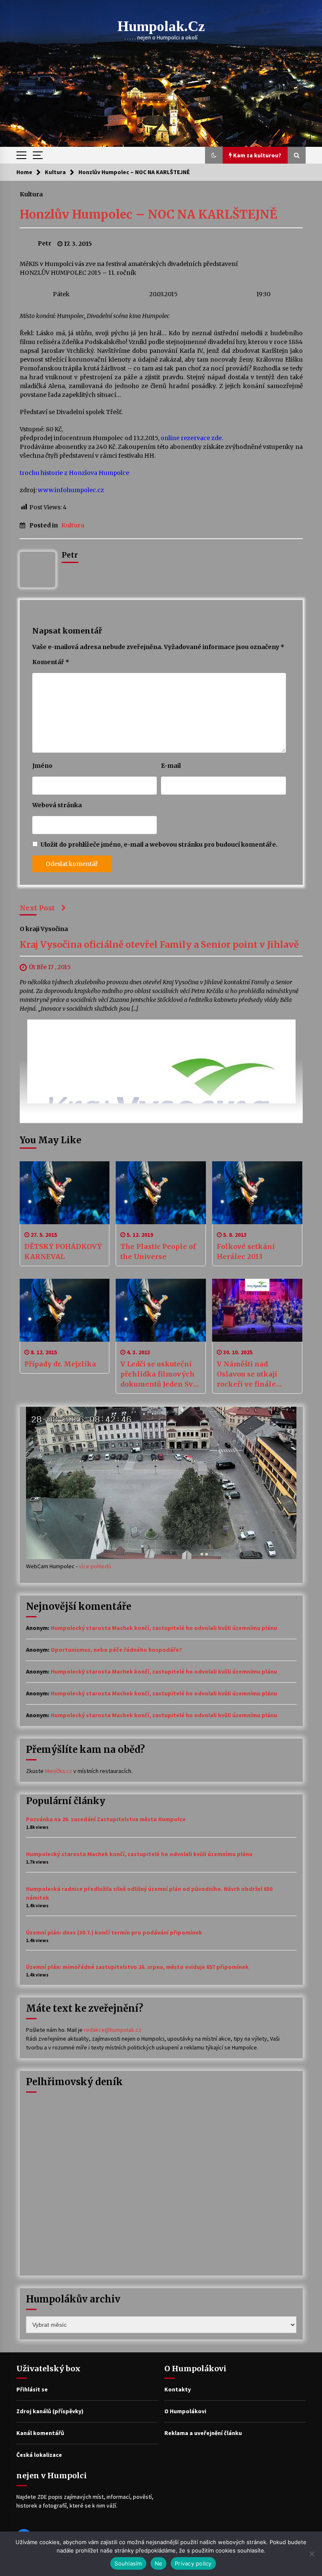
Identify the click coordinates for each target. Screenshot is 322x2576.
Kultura (31, 194)
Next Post (37, 908)
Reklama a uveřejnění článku (203, 2433)
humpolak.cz (161, 26)
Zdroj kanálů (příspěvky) (50, 2411)
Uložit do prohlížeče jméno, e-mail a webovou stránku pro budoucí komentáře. (159, 845)
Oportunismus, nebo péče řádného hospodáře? (116, 1650)
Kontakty (178, 2389)
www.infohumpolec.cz (71, 490)
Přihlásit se (32, 2389)
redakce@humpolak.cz (113, 2030)
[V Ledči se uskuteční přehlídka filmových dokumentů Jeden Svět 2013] (161, 1310)
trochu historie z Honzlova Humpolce (74, 473)
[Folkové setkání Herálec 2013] (257, 1193)
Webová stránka (57, 805)
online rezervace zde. (192, 438)
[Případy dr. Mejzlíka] (65, 1310)
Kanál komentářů (40, 2433)
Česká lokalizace (39, 2455)
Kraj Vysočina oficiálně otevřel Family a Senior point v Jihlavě (159, 945)
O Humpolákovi (185, 2411)
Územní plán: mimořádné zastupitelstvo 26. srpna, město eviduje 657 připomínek (137, 1967)
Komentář (51, 662)
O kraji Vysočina (44, 929)
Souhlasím (128, 2563)
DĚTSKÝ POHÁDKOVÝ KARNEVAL (63, 1251)
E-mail (171, 766)
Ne (159, 2563)
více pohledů (95, 1566)
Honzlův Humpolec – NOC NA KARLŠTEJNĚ (148, 214)
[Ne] (312, 2554)
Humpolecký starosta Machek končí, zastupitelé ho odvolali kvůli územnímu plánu (164, 1628)
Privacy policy (193, 2563)
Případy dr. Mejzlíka (60, 1364)
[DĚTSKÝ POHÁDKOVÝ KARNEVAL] (65, 1193)
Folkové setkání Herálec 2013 (246, 1251)
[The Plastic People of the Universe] (161, 1193)
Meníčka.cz (58, 1771)
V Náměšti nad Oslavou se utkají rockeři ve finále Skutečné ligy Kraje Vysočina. (252, 1374)
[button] (214, 155)
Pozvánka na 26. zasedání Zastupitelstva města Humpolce (106, 1819)
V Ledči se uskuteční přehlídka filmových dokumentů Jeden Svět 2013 (160, 1374)
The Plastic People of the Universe (158, 1251)
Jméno (42, 766)
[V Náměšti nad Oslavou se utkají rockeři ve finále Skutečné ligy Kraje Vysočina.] (257, 1310)
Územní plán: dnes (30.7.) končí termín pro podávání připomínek (114, 1932)
